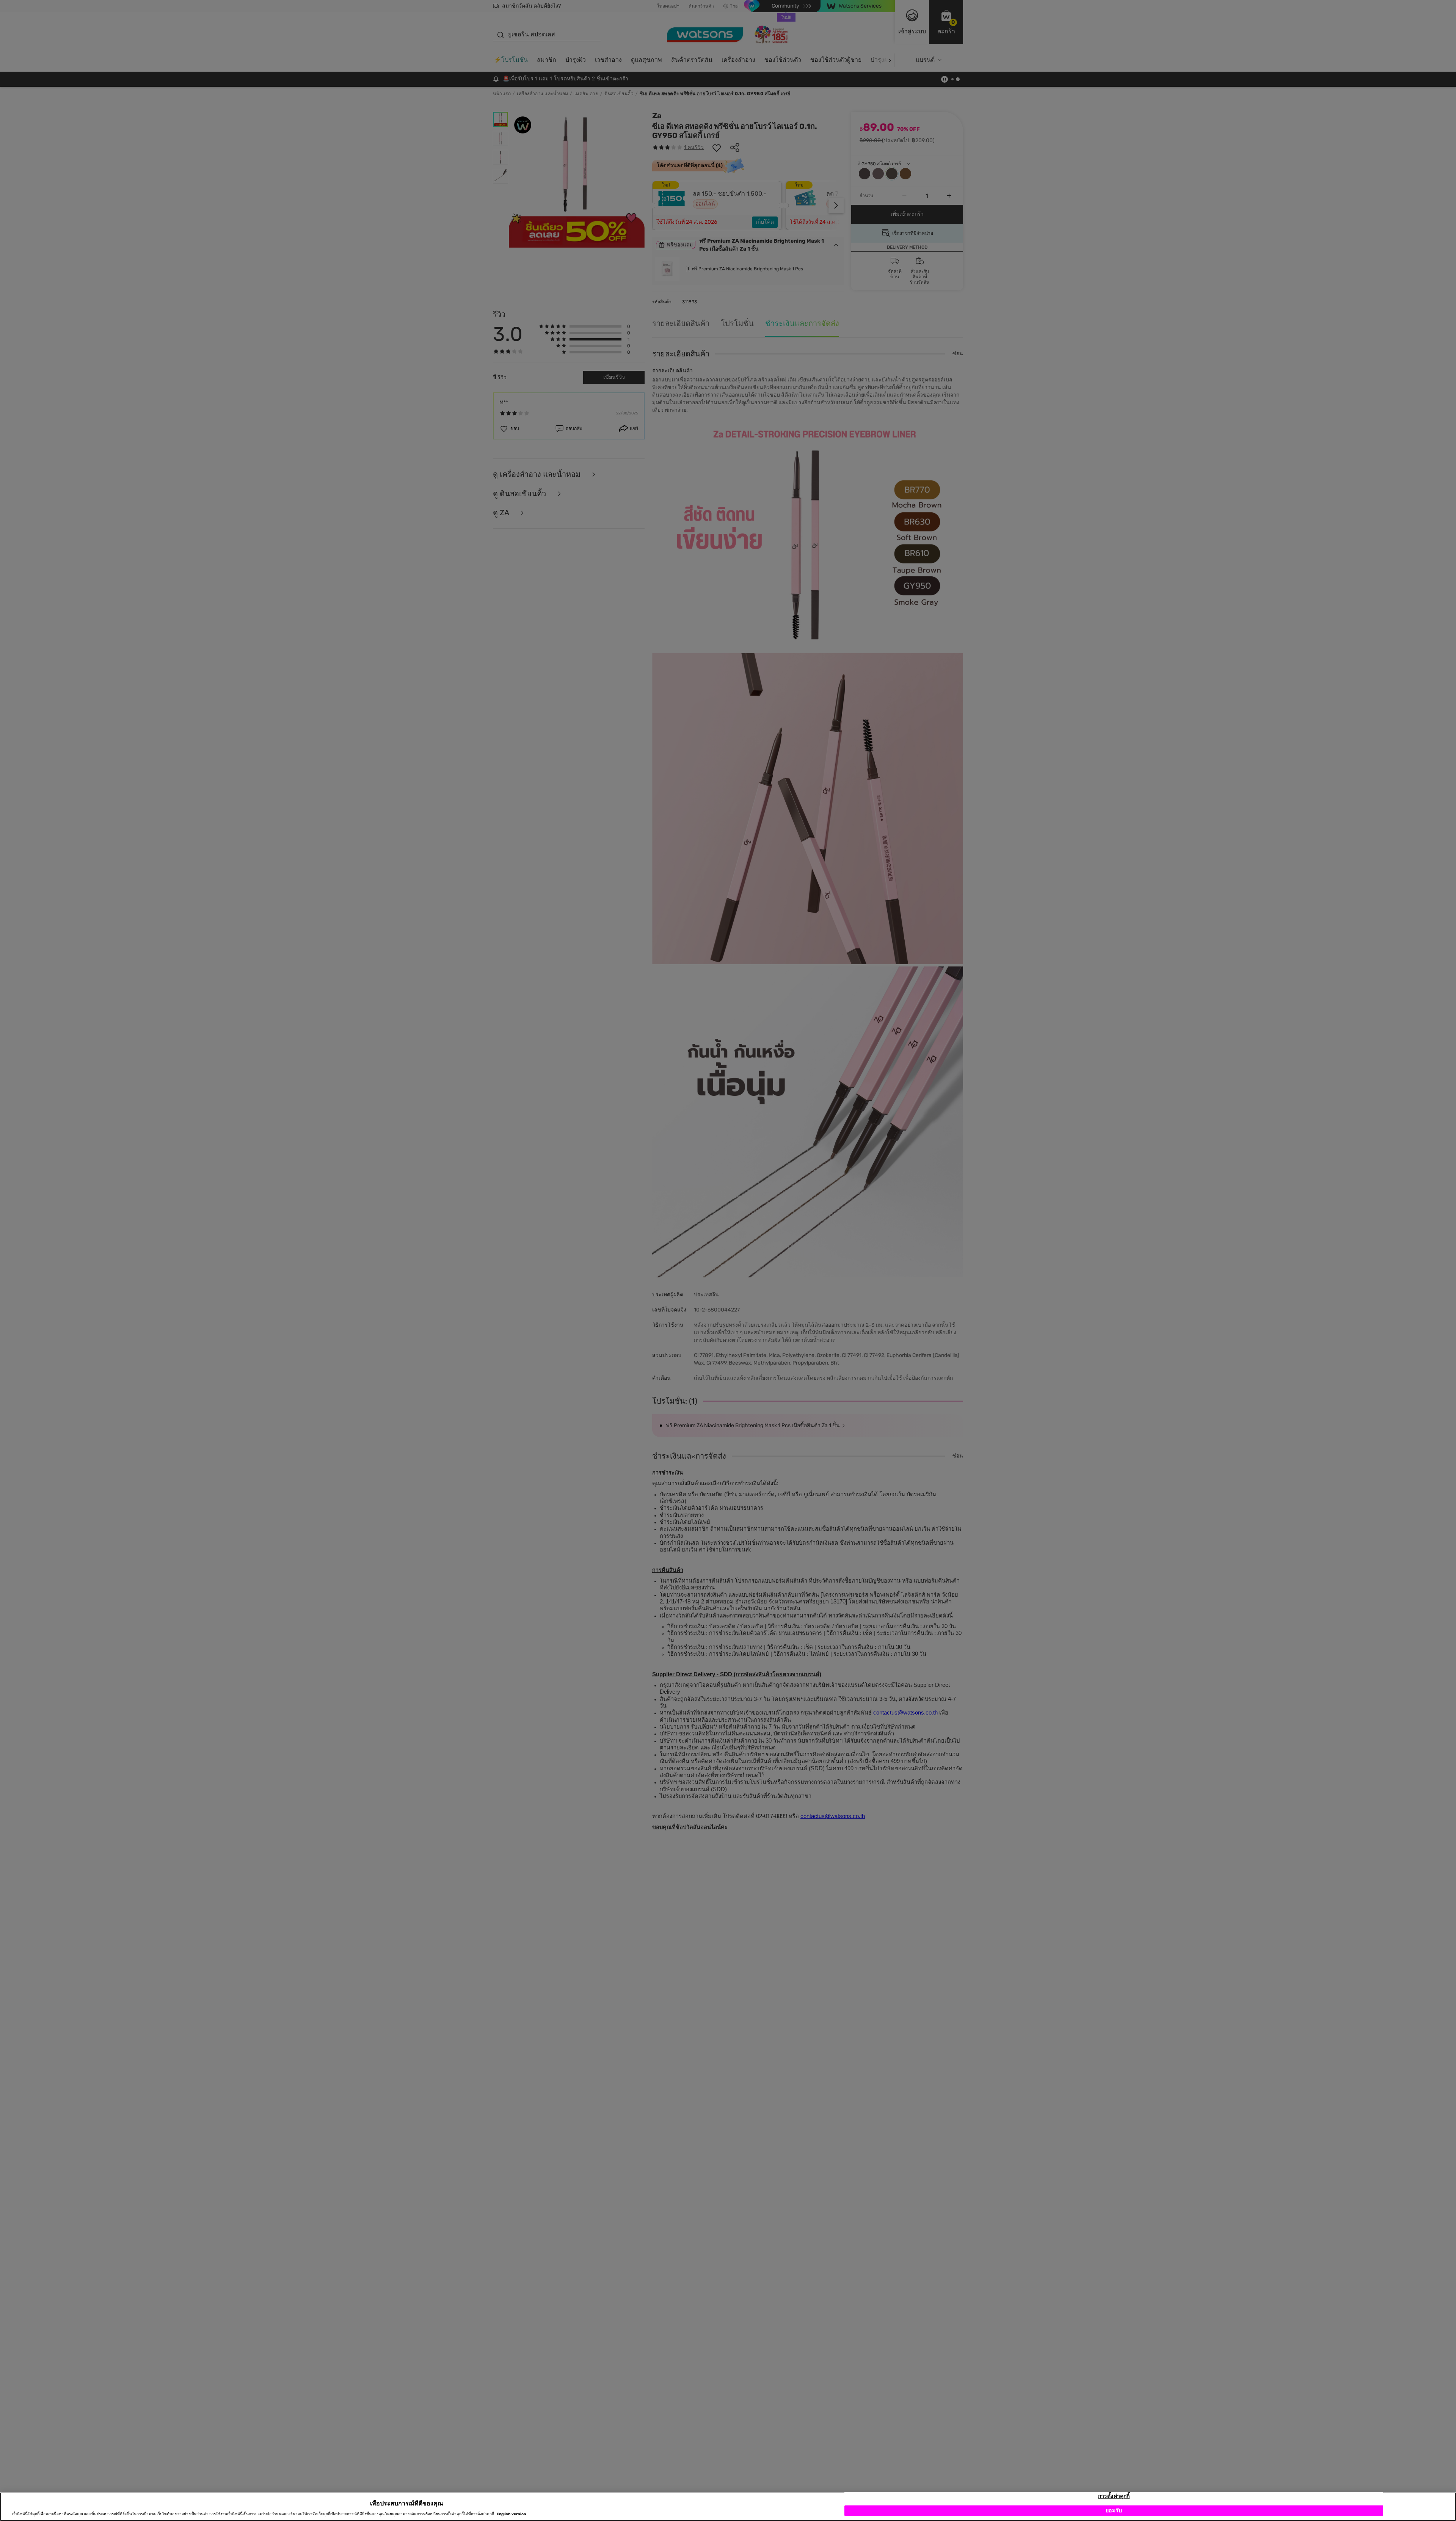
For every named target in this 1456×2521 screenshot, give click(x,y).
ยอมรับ (1114, 2511)
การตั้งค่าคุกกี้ (1114, 2496)
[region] (728, 2507)
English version (511, 2514)
